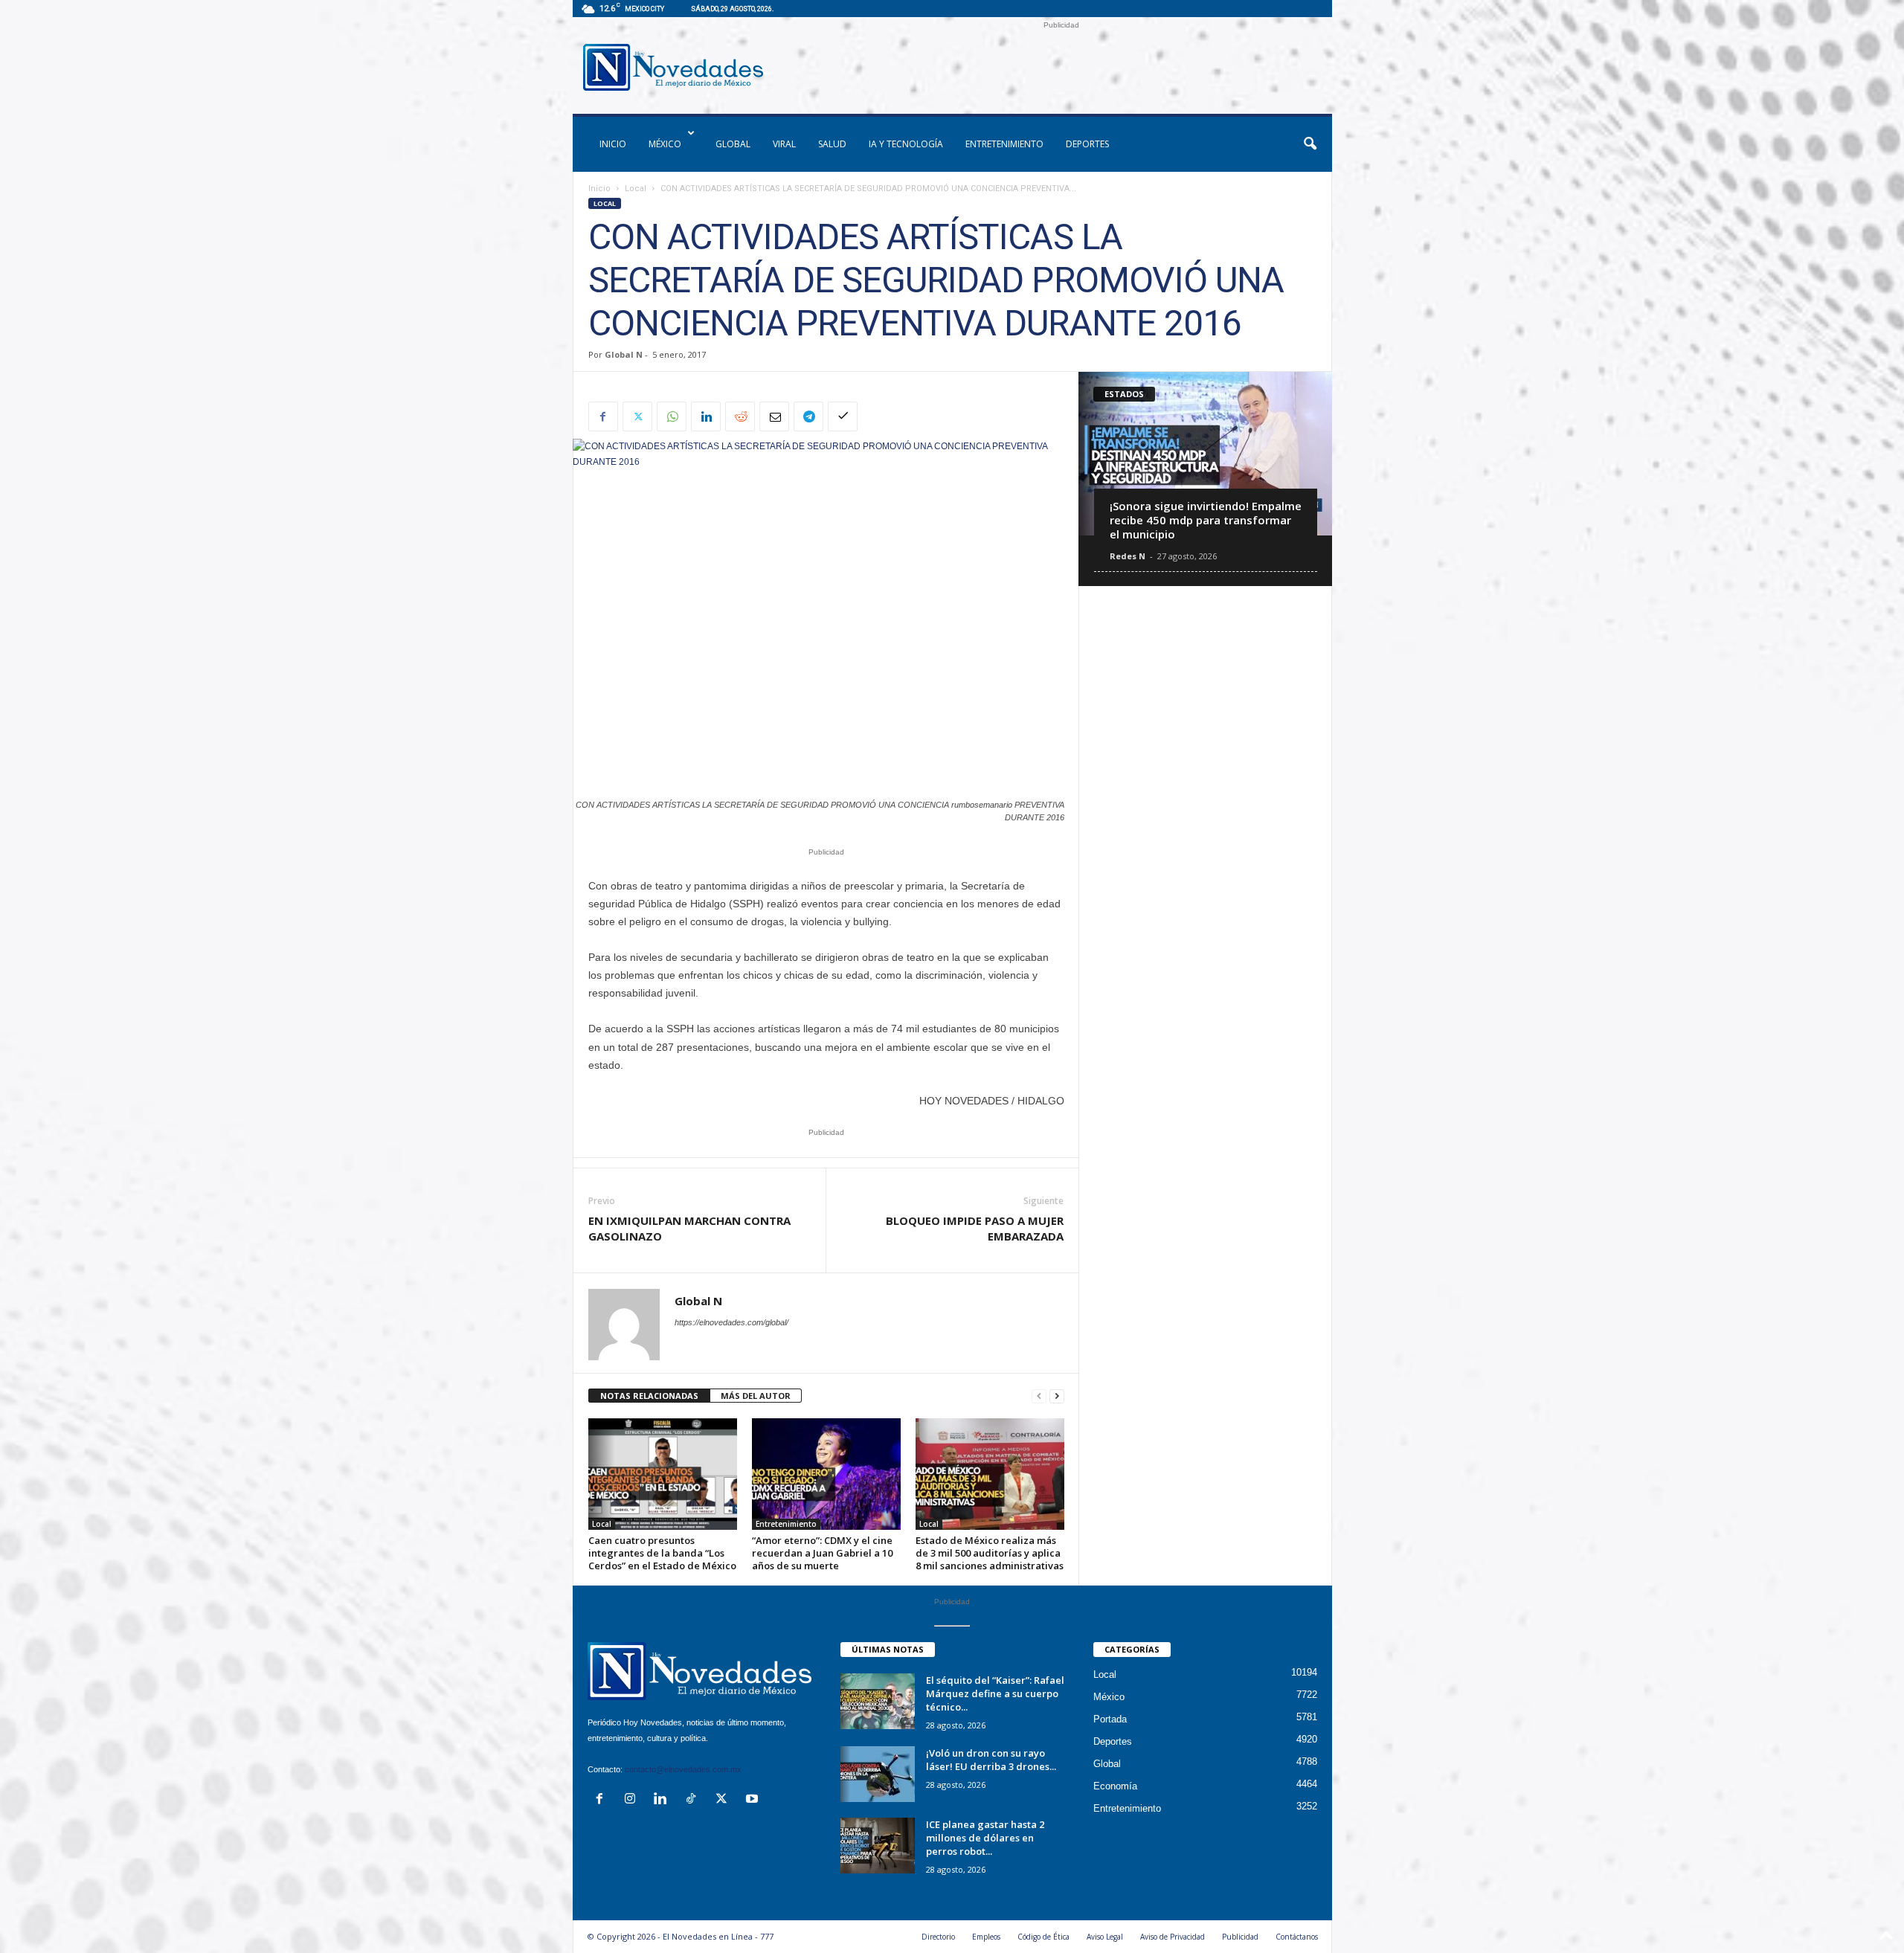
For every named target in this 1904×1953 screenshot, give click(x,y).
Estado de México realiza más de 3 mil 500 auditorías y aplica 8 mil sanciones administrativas (990, 1553)
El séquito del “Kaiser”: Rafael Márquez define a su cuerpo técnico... (995, 1693)
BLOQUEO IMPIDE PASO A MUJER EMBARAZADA (975, 1228)
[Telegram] (808, 416)
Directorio (938, 1937)
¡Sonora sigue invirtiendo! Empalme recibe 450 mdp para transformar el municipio (1206, 520)
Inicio (599, 189)
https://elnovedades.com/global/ (731, 1322)
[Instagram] (633, 1800)
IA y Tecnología (906, 144)
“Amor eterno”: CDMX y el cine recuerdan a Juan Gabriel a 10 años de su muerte (822, 1553)
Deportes (1087, 144)
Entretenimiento (1004, 144)
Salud (832, 144)
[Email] (774, 416)
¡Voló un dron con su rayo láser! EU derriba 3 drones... (991, 1760)
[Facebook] (603, 416)
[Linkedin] (706, 416)
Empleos (986, 1937)
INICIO (613, 144)
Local (636, 189)
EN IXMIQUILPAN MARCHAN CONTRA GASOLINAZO (689, 1228)
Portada (1110, 1719)
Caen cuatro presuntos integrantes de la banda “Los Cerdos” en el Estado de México (662, 1553)
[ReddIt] (740, 416)
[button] (1310, 144)
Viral (784, 144)
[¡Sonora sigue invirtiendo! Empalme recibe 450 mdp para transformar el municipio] (1205, 454)
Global (733, 144)
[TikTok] (694, 1800)
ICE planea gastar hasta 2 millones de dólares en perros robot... (985, 1838)
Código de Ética (1043, 1937)
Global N (624, 354)
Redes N (1128, 556)
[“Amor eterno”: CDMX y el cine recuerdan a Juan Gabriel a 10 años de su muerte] (826, 1474)
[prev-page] (1039, 1396)
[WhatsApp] (672, 416)
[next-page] (1057, 1396)
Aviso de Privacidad (1173, 1937)
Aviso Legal (1105, 1937)
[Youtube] (754, 1800)
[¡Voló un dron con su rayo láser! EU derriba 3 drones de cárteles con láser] (878, 1774)
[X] (637, 416)
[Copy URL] (843, 416)
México (665, 144)
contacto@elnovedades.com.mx (683, 1769)
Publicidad (1240, 1937)
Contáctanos (1297, 1937)
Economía (1115, 1786)
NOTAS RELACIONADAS (649, 1396)
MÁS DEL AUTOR (756, 1396)
